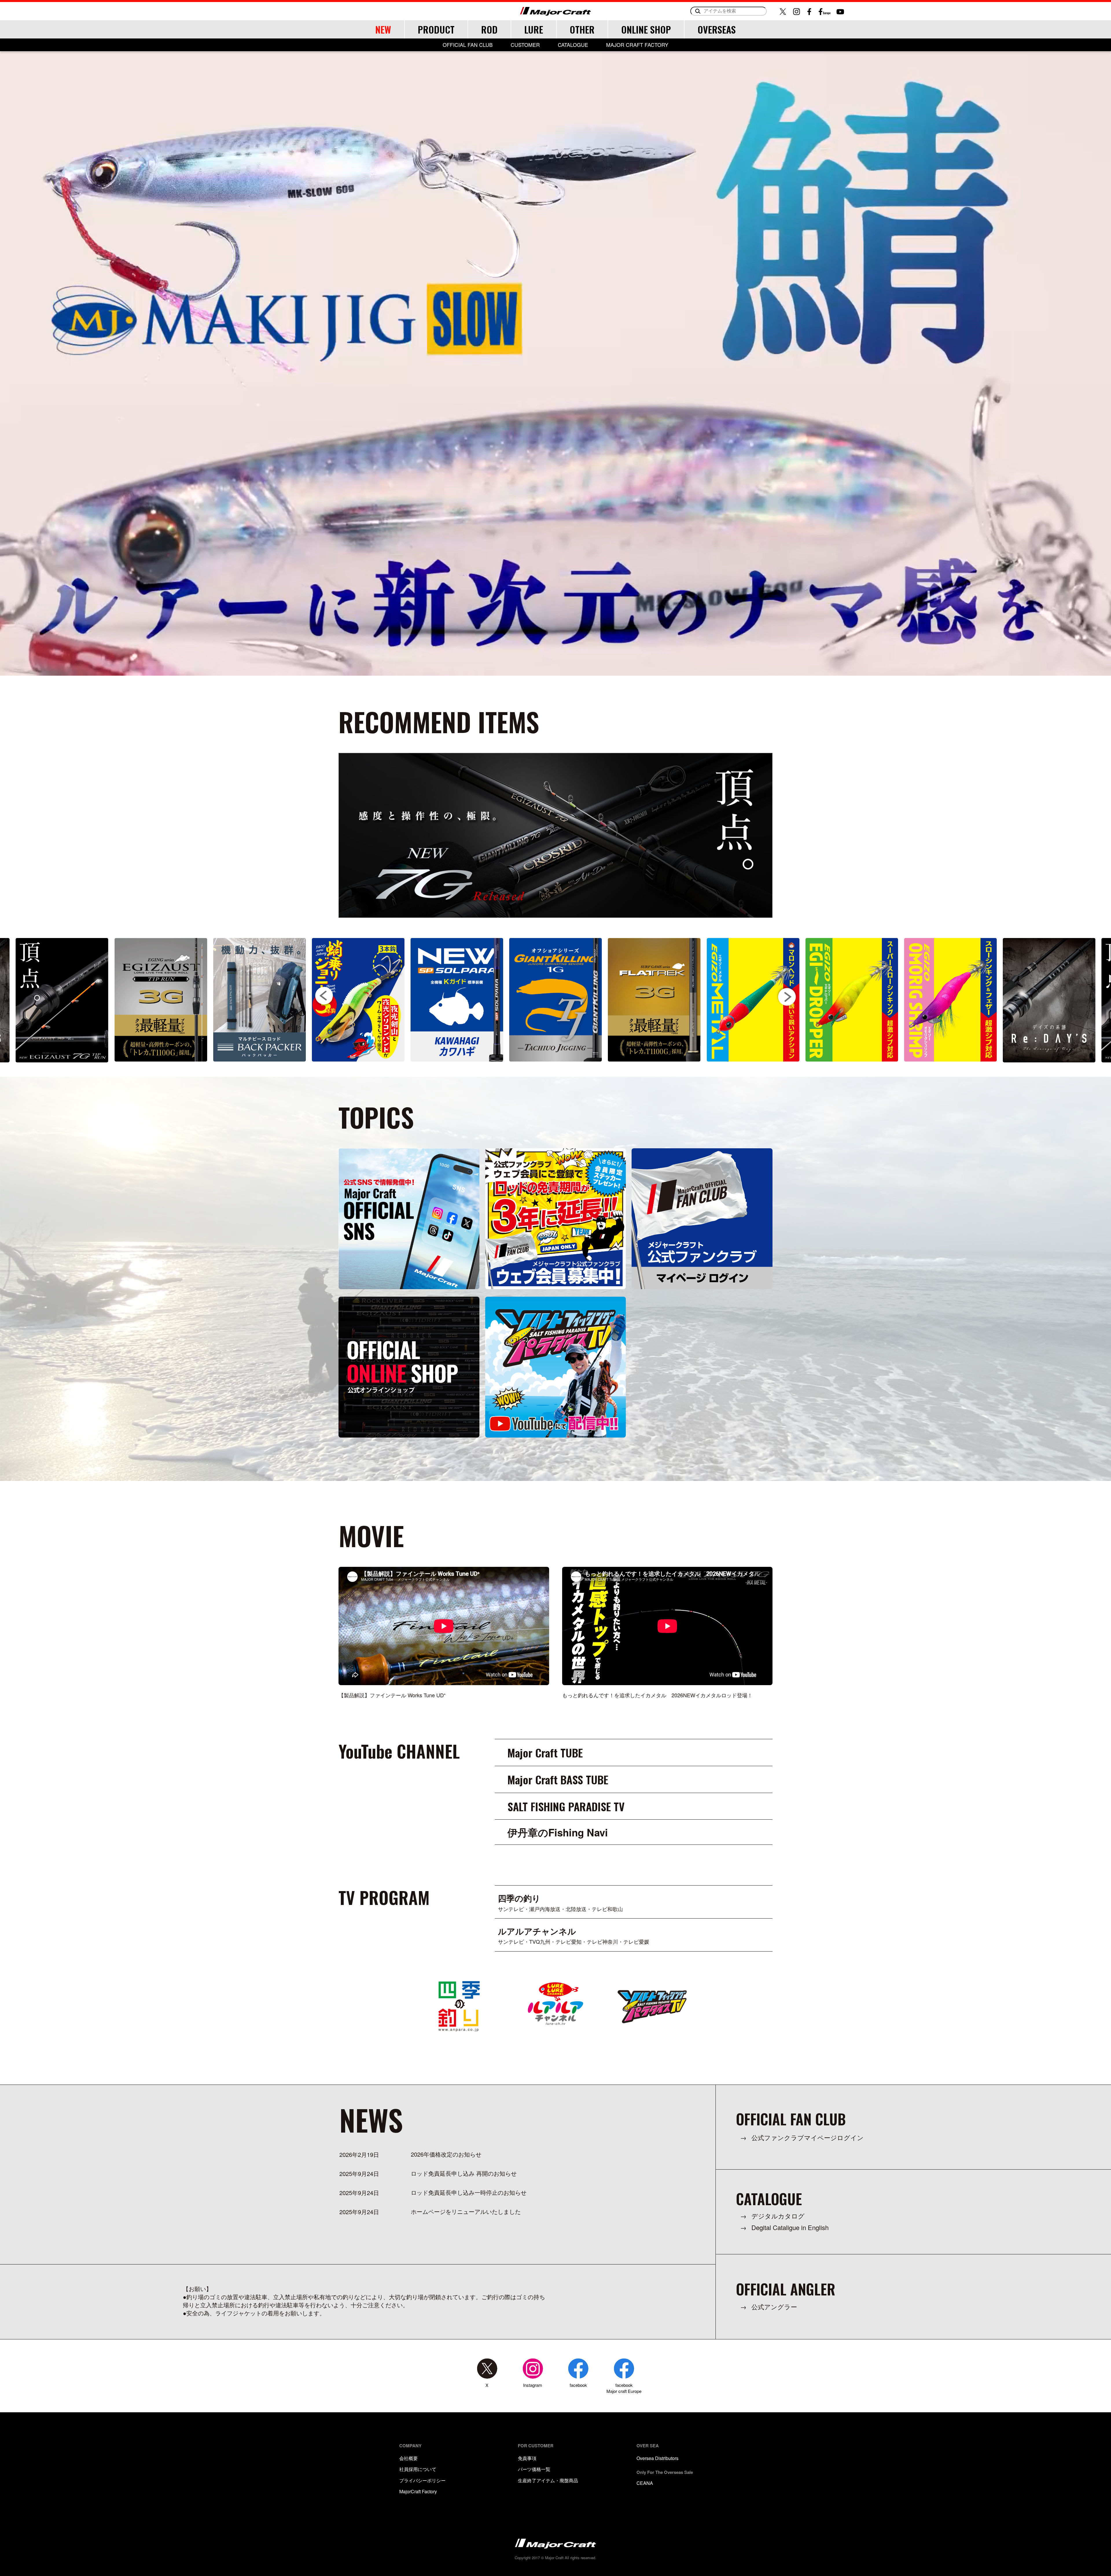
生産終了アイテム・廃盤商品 (548, 2480)
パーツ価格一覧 (534, 2469)
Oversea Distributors (657, 2458)
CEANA (645, 2483)
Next (787, 996)
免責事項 (527, 2458)
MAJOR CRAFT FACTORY (637, 45)
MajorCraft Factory (418, 2491)
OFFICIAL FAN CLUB (468, 45)
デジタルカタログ (778, 2216)
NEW (383, 29)
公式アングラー (774, 2307)
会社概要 (409, 2458)
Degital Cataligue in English (790, 2227)
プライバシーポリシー (422, 2480)
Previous (324, 996)
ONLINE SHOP (646, 29)
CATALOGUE (573, 45)
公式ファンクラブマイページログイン (808, 2137)
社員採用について (418, 2469)
